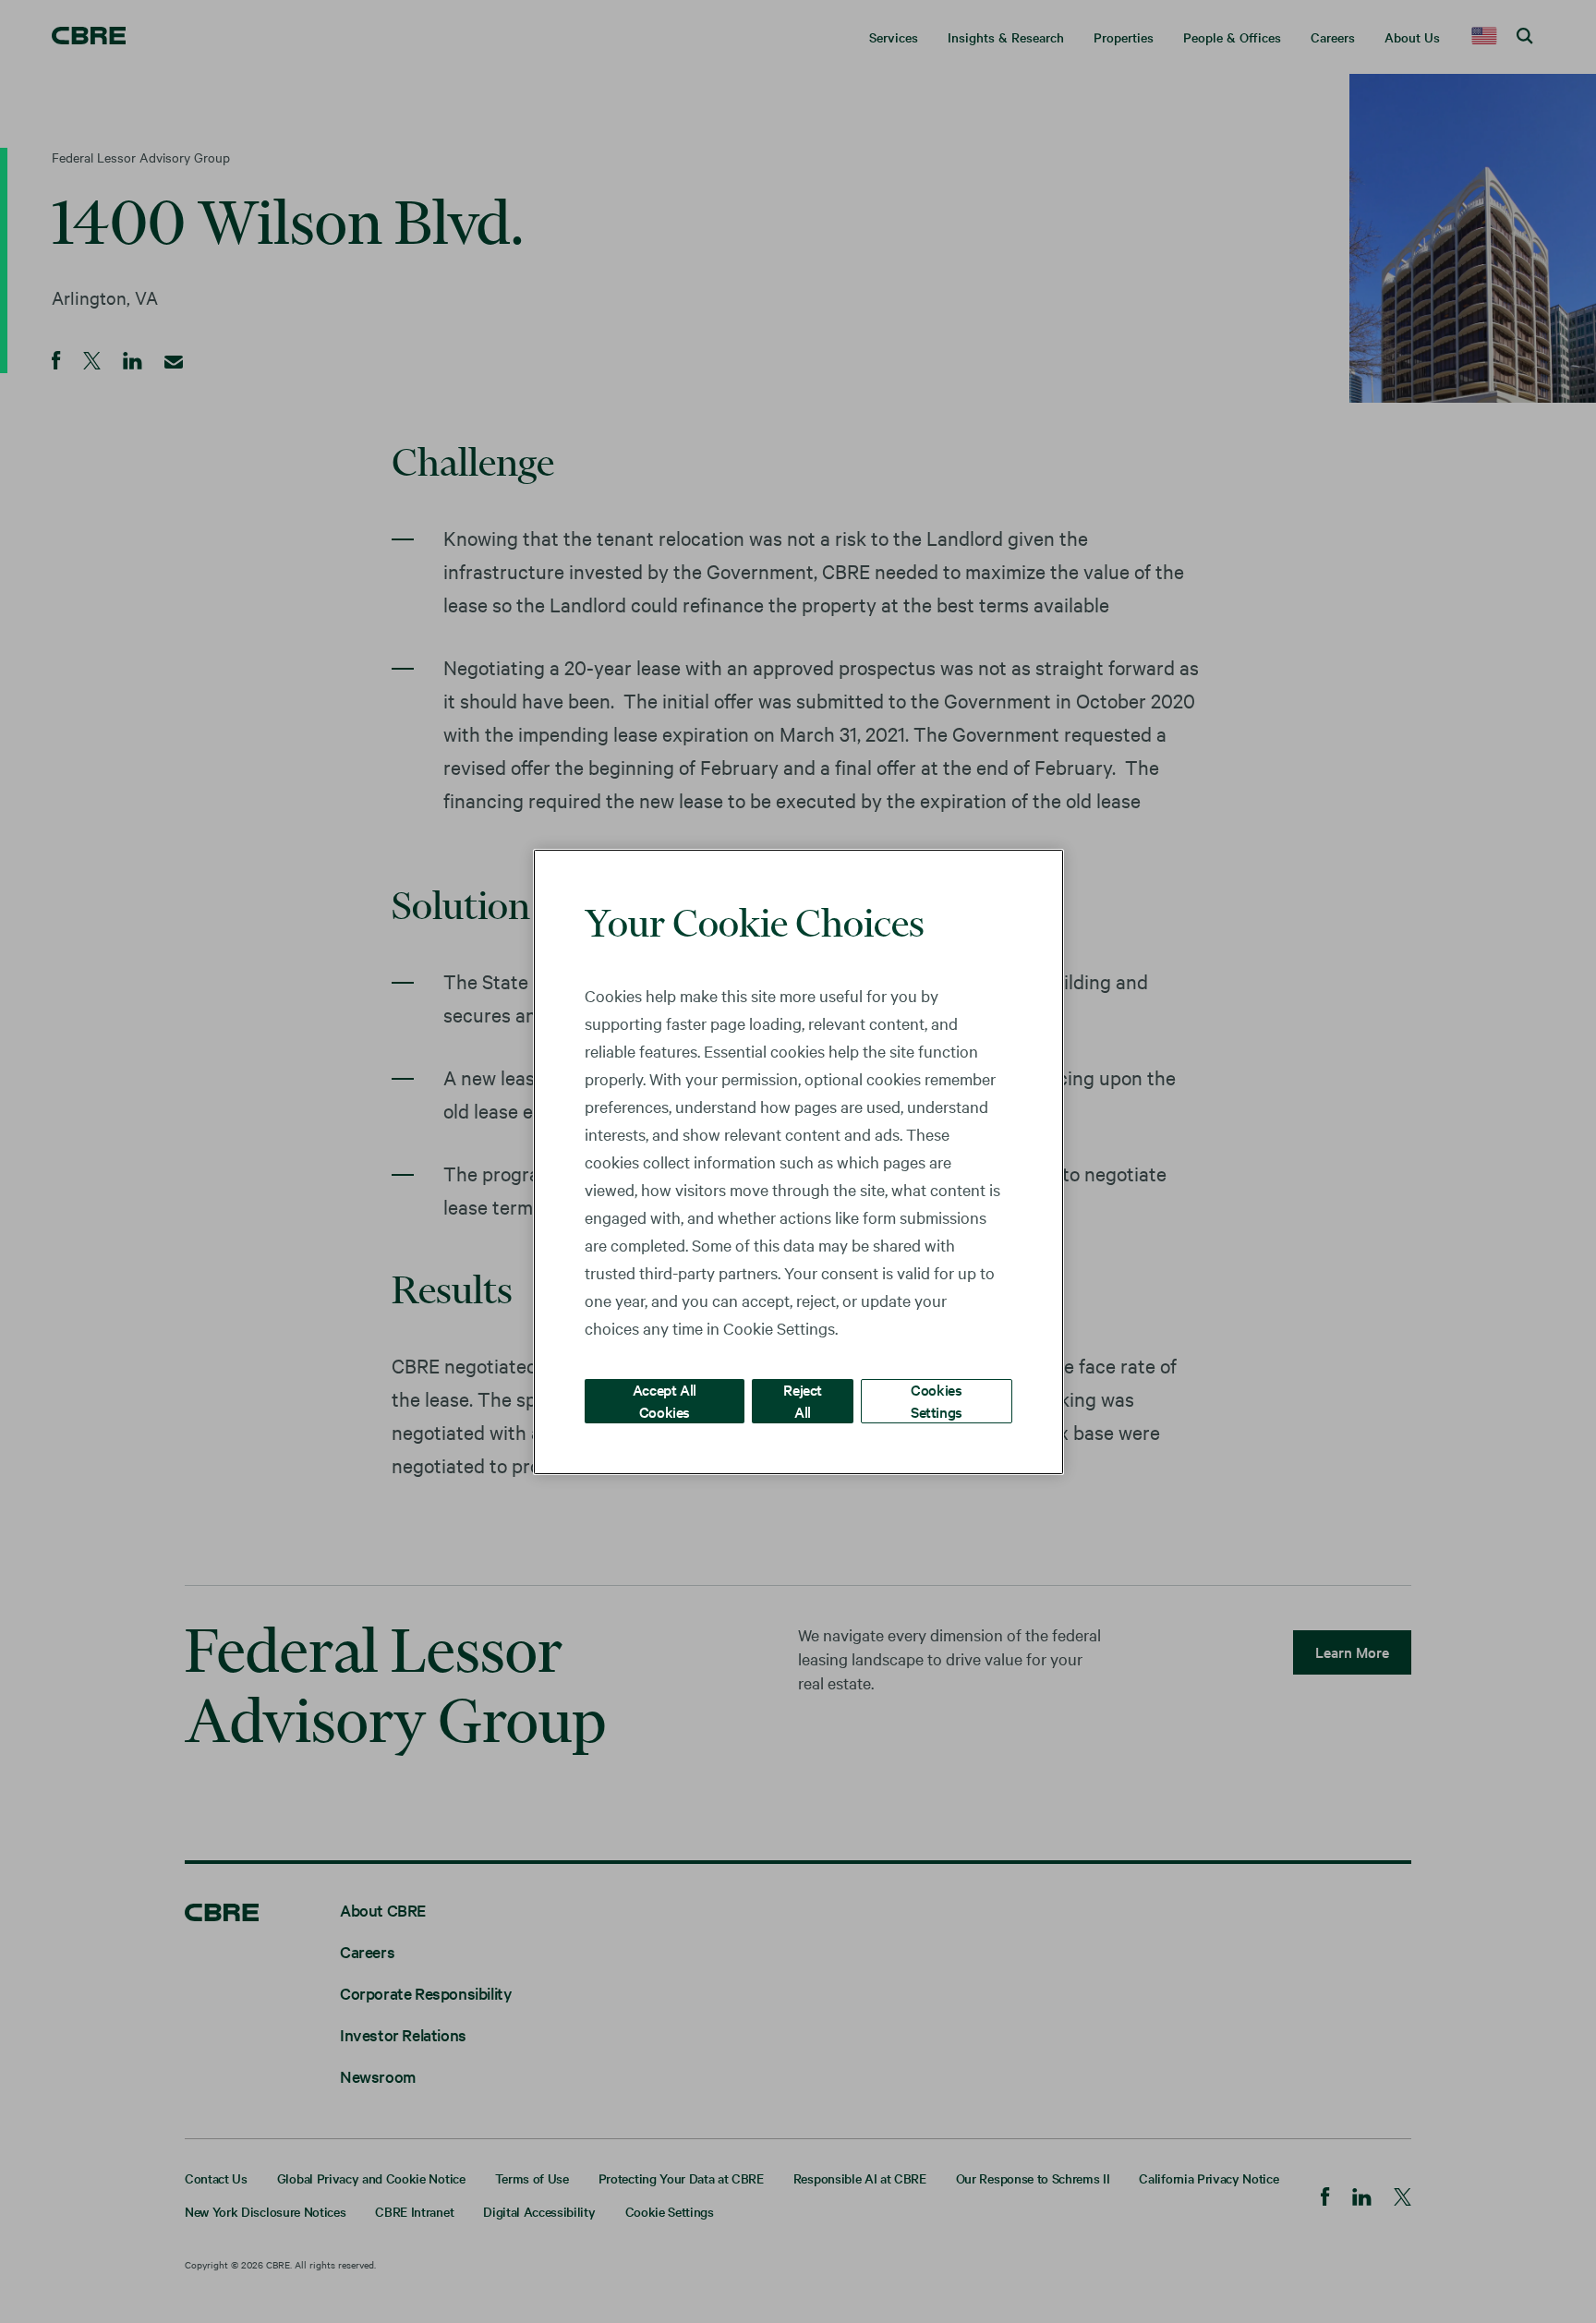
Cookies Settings (937, 1400)
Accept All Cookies (665, 1400)
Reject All (803, 1400)
